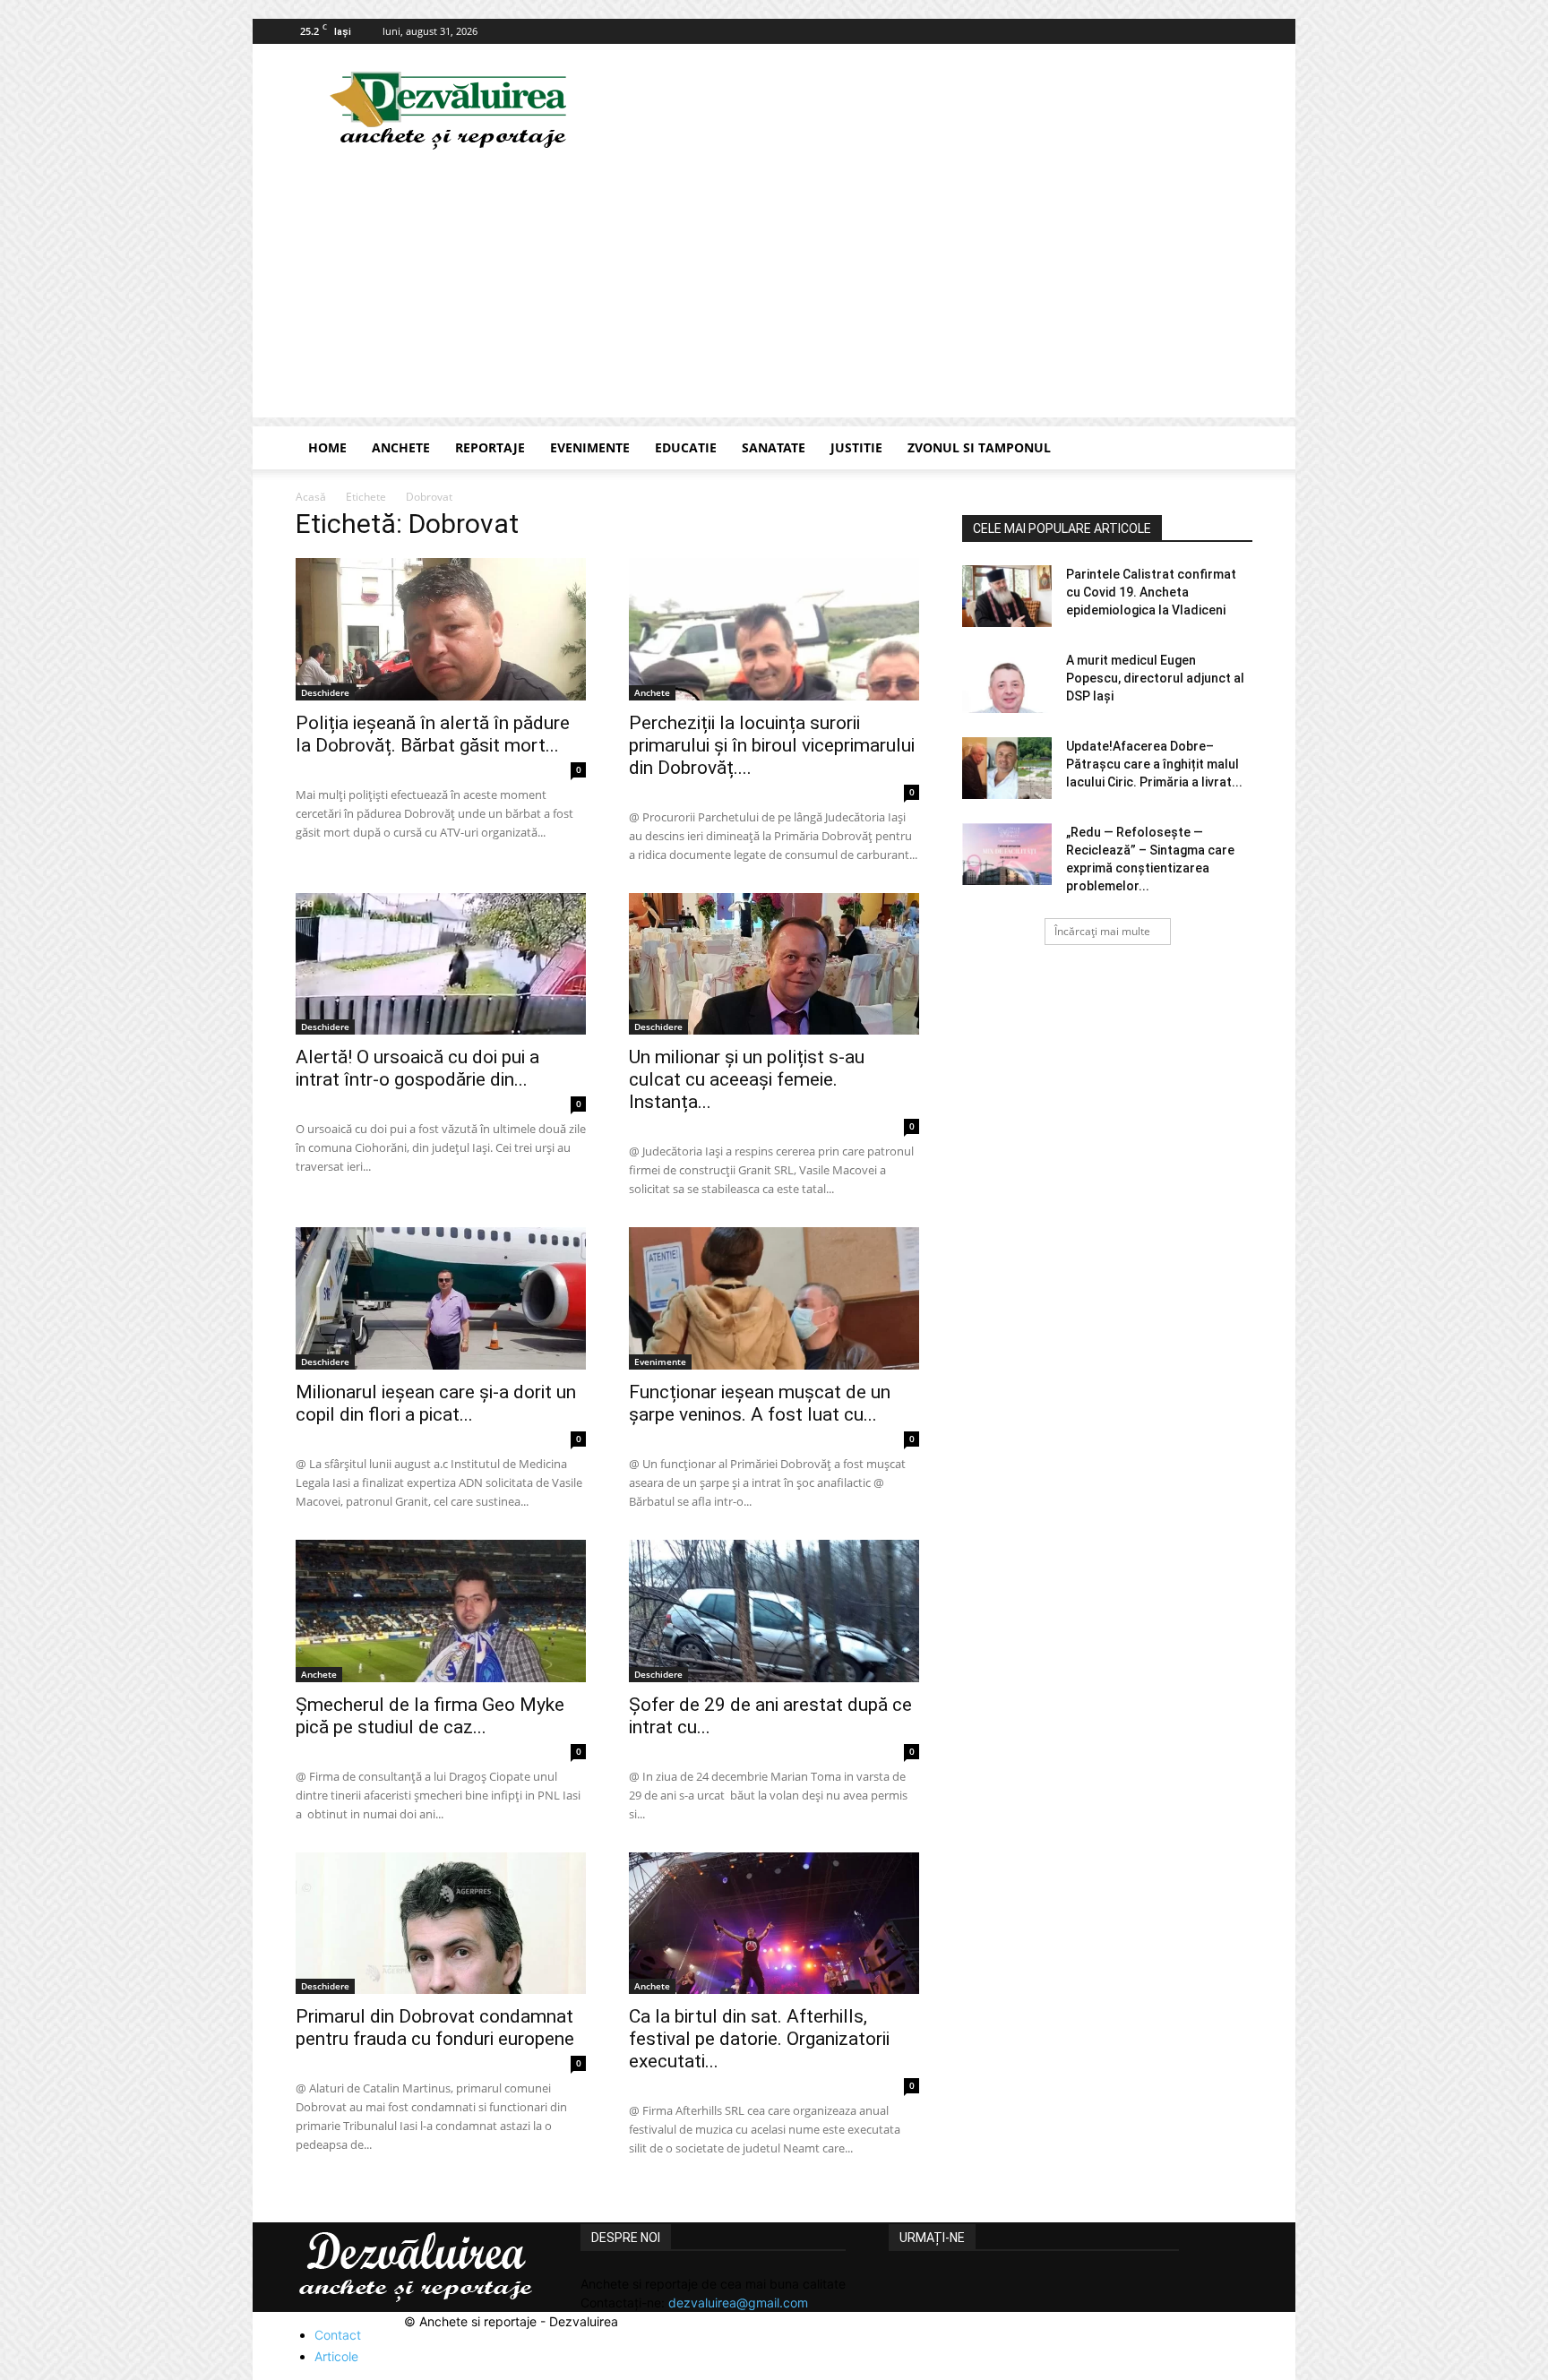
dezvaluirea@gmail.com (738, 2303)
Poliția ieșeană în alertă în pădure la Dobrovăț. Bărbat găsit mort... (433, 734)
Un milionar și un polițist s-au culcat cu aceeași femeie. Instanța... (747, 1079)
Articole (336, 2356)
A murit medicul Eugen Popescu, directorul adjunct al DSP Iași (1155, 678)
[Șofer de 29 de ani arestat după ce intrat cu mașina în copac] (774, 1611)
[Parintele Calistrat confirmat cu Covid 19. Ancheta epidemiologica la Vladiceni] (1007, 596)
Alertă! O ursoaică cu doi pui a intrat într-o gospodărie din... (417, 1068)
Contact (338, 2335)
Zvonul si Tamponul (979, 447)
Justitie (856, 447)
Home (327, 447)
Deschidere (325, 692)
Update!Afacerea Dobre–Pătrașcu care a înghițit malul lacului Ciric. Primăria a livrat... (1154, 764)
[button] (1231, 449)
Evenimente (590, 447)
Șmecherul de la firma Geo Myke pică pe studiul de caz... (430, 1716)
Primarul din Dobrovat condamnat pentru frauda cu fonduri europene (435, 2028)
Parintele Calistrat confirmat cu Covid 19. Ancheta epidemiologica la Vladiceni (1151, 592)
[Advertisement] (774, 292)
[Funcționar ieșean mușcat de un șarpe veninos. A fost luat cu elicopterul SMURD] (774, 1298)
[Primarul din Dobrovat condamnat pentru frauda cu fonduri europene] (441, 1924)
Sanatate (774, 447)
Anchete (401, 447)
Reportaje (490, 447)
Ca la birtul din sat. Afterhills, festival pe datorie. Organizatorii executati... (759, 2039)
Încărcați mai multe (1102, 931)
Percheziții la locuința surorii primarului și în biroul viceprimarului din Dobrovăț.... (772, 745)
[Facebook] (1239, 31)
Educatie (686, 447)
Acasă (311, 497)
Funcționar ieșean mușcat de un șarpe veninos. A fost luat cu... (760, 1403)
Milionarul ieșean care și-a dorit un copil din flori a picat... (436, 1403)
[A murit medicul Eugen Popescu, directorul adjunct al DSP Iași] (1007, 682)
